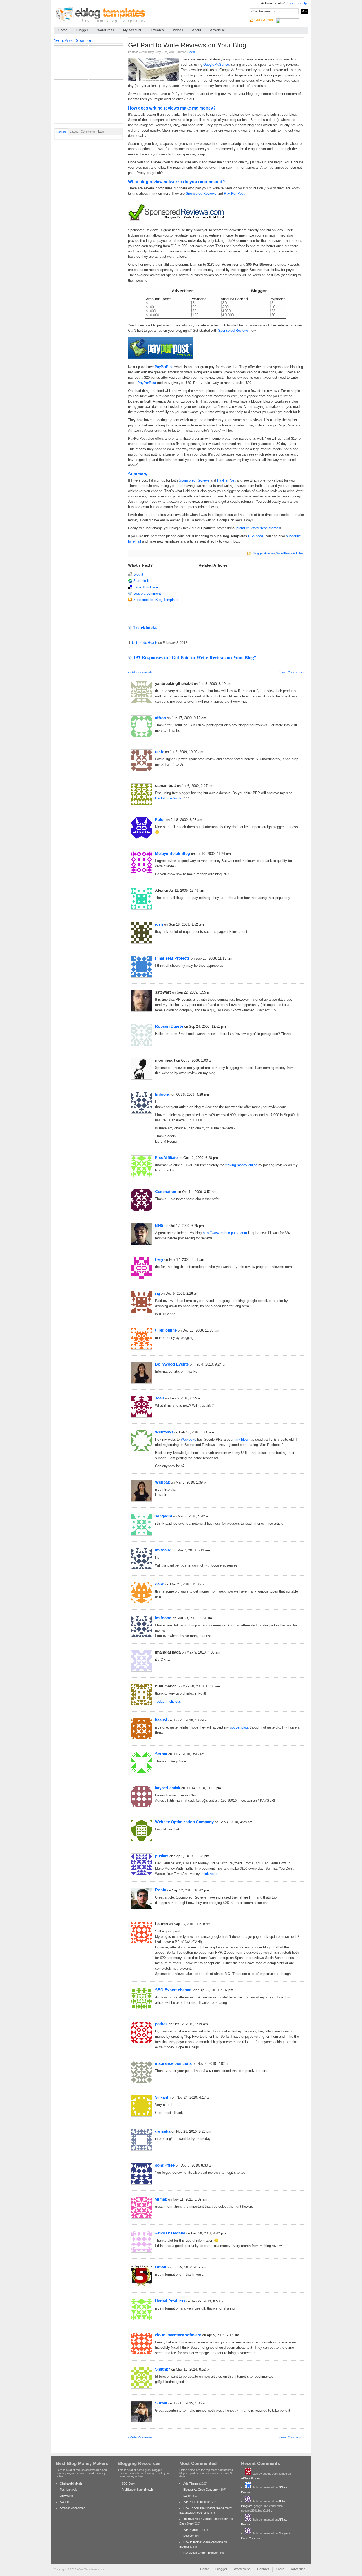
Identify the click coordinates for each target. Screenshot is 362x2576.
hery (159, 1259)
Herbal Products (170, 2301)
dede (160, 752)
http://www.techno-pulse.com (225, 1233)
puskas (162, 1856)
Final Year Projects (172, 958)
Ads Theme (191, 2483)
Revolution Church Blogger (201, 2553)
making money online (241, 1165)
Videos (178, 30)
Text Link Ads (69, 2490)
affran (160, 718)
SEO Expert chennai (174, 1990)
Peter (160, 819)
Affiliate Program (252, 2478)
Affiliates (157, 30)
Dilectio (188, 2536)
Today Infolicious (168, 1701)
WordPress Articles (290, 553)
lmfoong (163, 1094)
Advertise (218, 30)
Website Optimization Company (184, 1822)
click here (209, 1874)
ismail (160, 2267)
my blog (241, 1439)
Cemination (166, 1191)
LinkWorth (66, 2496)
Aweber (65, 2502)
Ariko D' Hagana (170, 2233)
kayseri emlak (168, 1788)
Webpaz (162, 1482)
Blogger (82, 30)
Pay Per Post (234, 193)
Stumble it (141, 581)
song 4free (165, 2165)
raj (157, 1293)
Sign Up (302, 3)
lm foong (163, 1550)
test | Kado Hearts (145, 643)
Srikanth (163, 2097)
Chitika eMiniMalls (71, 2483)
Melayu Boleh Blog (173, 853)
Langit (187, 2496)
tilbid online (166, 1330)
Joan (160, 1398)
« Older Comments (140, 672)
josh (159, 924)
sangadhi (164, 1516)
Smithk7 (163, 2369)
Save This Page (146, 587)
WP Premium (192, 2530)
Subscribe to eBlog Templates (156, 600)
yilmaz (161, 2199)
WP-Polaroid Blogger (197, 2502)
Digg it (138, 574)
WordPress (106, 30)
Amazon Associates (73, 2508)
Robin (161, 1890)
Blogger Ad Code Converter (201, 2490)
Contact (263, 2569)
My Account (132, 30)
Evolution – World (169, 798)
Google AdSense (216, 65)
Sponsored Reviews (201, 193)
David (191, 52)
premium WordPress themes (258, 528)
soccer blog (239, 1727)
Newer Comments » (291, 672)
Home (63, 30)
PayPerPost (164, 367)
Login (291, 3)
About (197, 30)
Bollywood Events (172, 1364)
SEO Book (128, 2483)
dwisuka (163, 2131)
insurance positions (173, 2063)
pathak (161, 2024)
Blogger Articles (264, 553)
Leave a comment (147, 594)
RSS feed (255, 536)
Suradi (161, 2403)
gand (160, 1584)
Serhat (161, 1754)
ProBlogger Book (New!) (137, 2490)
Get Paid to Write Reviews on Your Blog (187, 45)
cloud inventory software (178, 2335)
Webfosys (164, 1432)
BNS (159, 1225)
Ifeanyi (161, 1720)
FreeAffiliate (166, 1158)
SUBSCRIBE (264, 20)
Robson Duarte (169, 1026)
